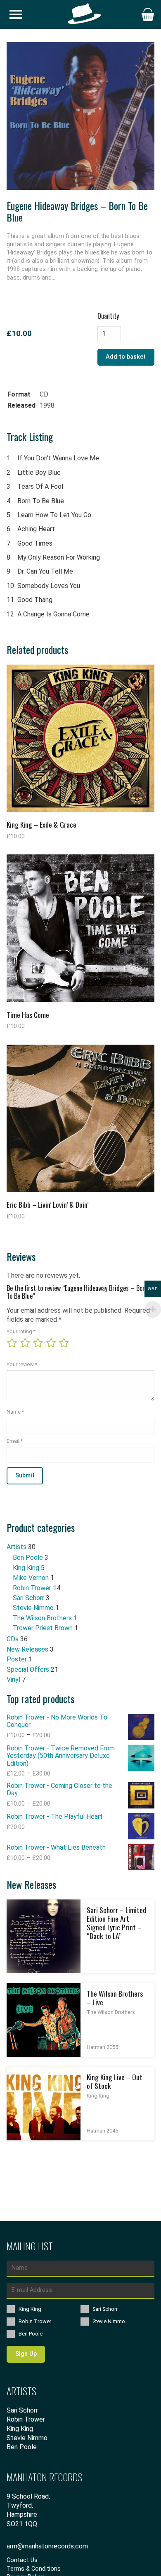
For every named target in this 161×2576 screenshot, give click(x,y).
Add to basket (126, 357)
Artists (17, 1547)
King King (26, 1568)
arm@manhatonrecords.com (47, 2546)
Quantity (108, 316)
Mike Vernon (31, 1578)
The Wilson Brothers (42, 1618)
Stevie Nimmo (33, 1608)
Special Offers (28, 1669)
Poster (17, 1659)
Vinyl (13, 1679)
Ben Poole (28, 1557)
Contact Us (22, 2560)
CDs (13, 1639)
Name (15, 1412)
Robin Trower (32, 1588)
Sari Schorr (28, 1598)
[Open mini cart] (148, 14)
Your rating (21, 1332)
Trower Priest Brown (43, 1628)
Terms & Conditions (34, 2569)
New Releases (27, 1649)
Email (15, 1441)
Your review (22, 1364)
